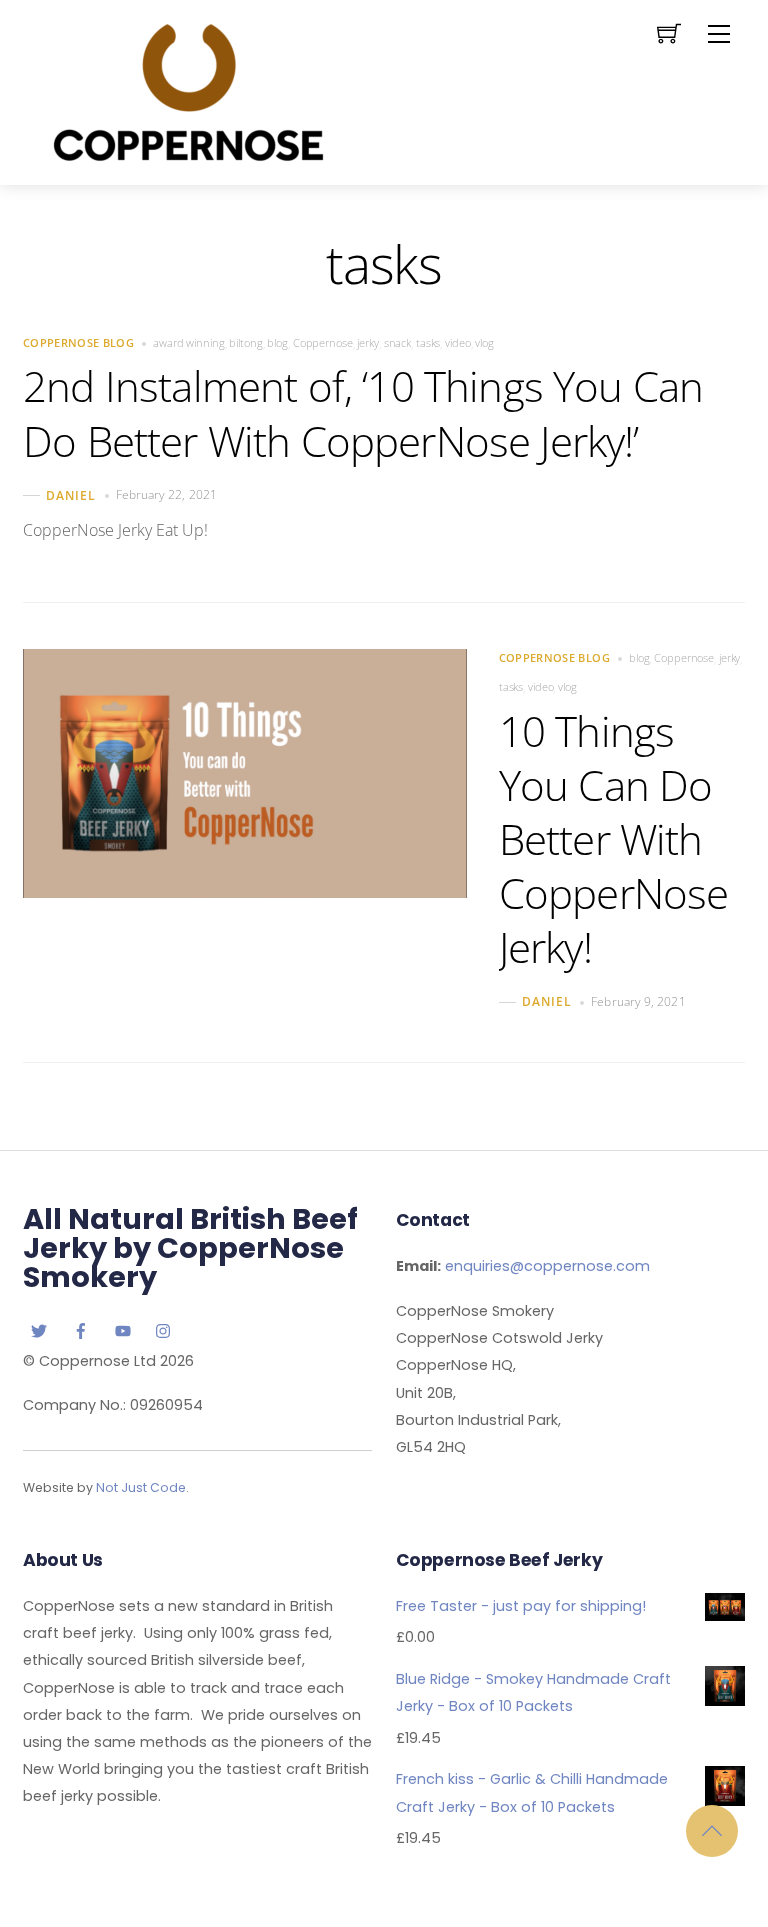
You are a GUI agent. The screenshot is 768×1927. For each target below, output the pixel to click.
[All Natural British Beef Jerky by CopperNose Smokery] (188, 89)
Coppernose (323, 342)
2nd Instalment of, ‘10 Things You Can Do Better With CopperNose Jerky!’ (363, 413)
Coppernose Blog (78, 342)
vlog (484, 342)
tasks (428, 342)
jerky (367, 342)
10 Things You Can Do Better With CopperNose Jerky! (614, 839)
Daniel (71, 495)
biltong (245, 342)
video (457, 342)
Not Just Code (141, 1487)
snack (397, 342)
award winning (189, 342)
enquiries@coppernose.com (547, 1266)
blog (277, 342)
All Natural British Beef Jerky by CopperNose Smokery (190, 1248)
